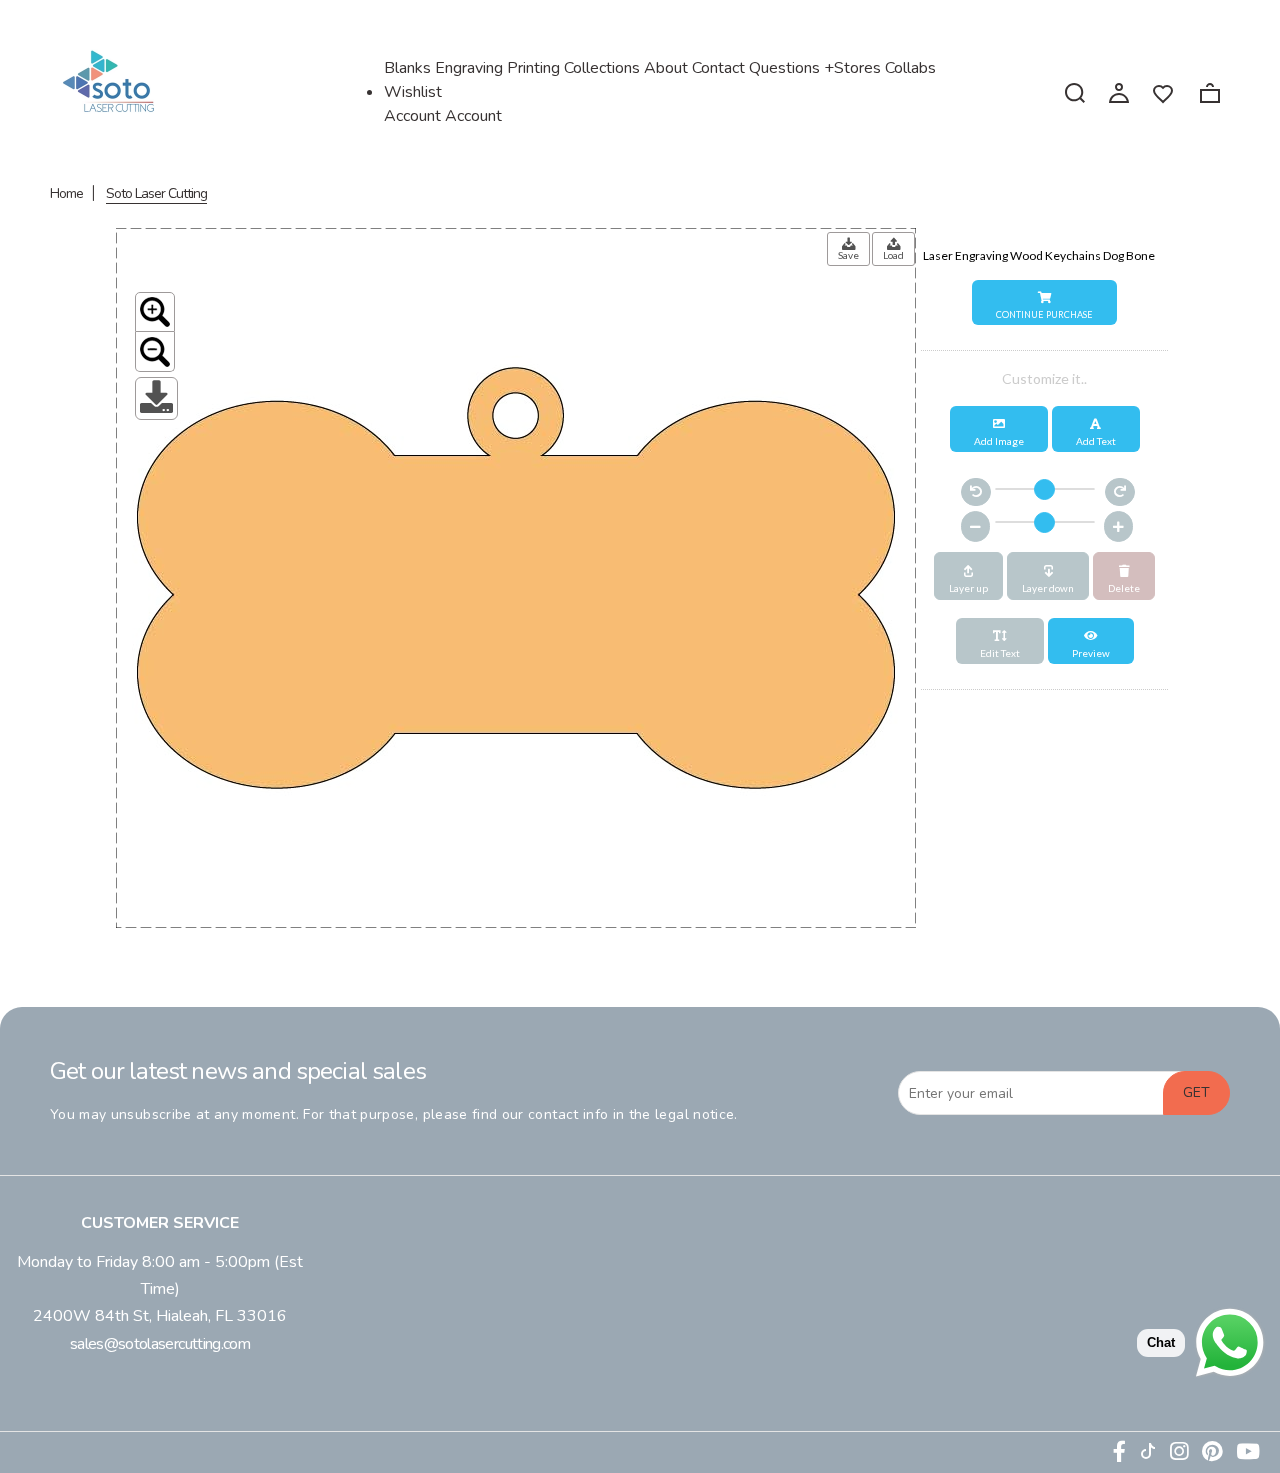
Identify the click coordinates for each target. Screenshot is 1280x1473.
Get (1196, 1092)
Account (473, 116)
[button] (1044, 302)
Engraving (469, 68)
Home (66, 193)
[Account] (1119, 92)
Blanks (407, 68)
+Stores (852, 68)
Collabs (910, 68)
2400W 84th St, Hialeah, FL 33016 (160, 1316)
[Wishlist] (1163, 92)
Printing (533, 68)
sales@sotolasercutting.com (160, 1344)
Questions (784, 68)
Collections (602, 68)
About (666, 68)
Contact (718, 68)
